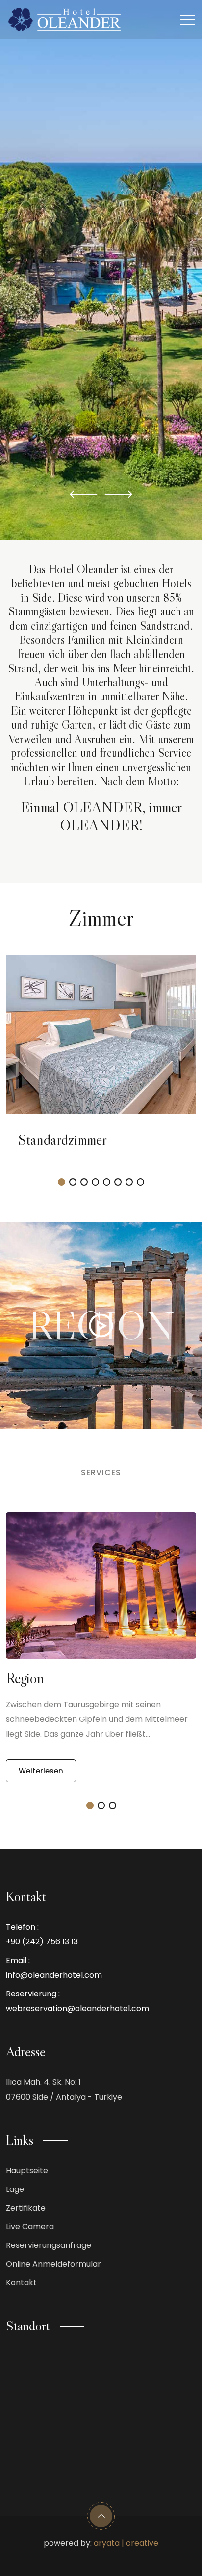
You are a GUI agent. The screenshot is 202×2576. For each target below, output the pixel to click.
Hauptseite (27, 2171)
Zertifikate (26, 2208)
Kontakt (21, 2283)
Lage (15, 2189)
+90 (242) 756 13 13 (42, 1942)
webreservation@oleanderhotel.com (77, 2008)
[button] (84, 494)
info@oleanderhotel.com (54, 1975)
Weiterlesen (41, 1771)
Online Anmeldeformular (53, 2264)
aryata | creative (126, 2543)
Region (25, 1678)
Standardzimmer (63, 1140)
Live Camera (30, 2227)
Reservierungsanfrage (49, 2245)
